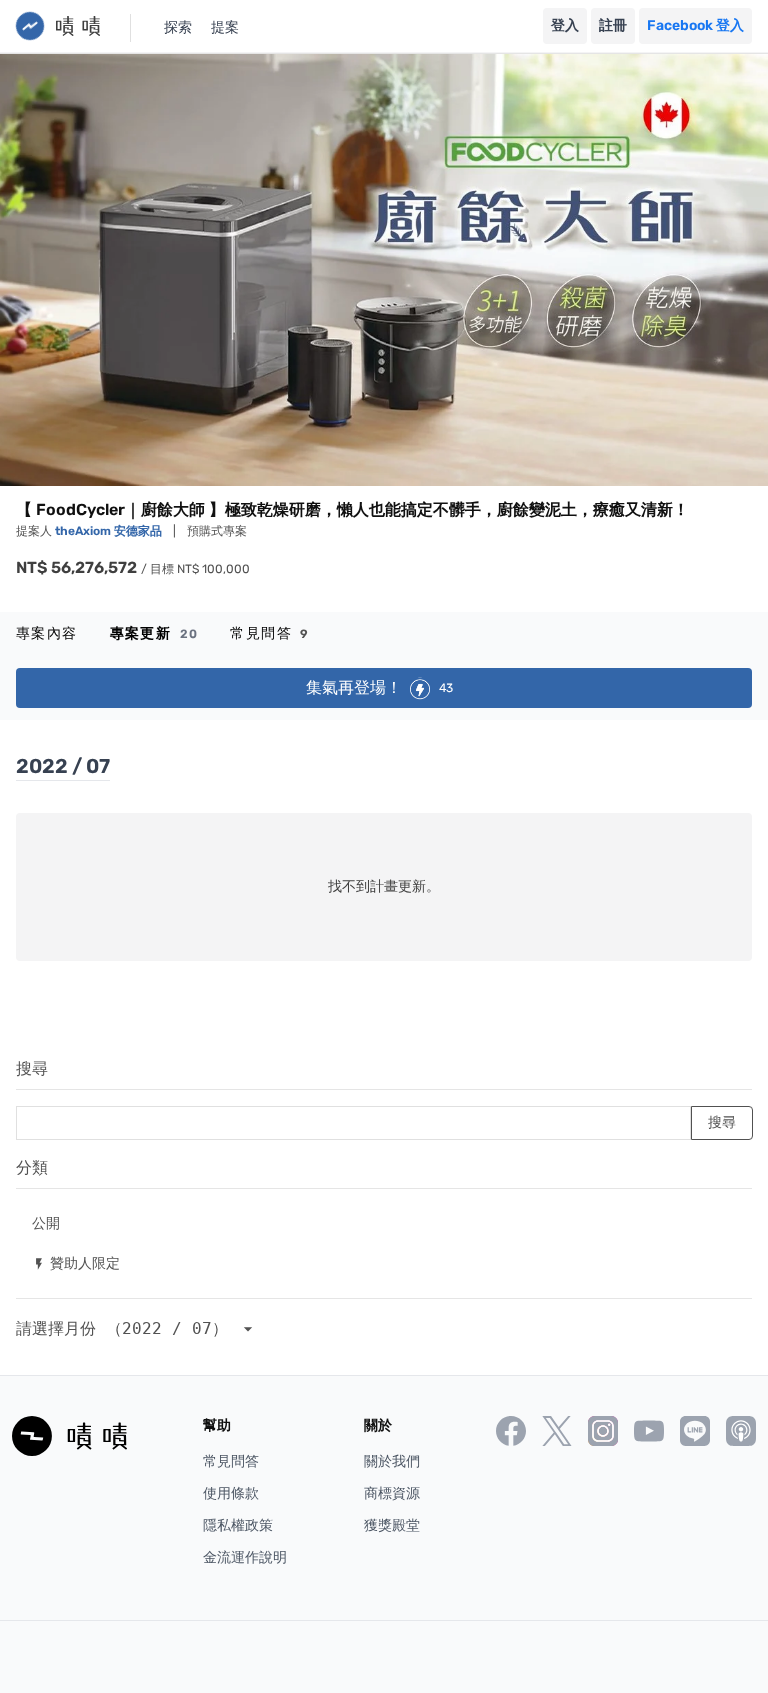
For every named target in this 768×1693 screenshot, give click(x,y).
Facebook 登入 (695, 25)
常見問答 (269, 633)
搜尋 (32, 1068)
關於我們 (392, 1461)
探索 (178, 27)
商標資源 (392, 1493)
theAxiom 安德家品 (110, 531)
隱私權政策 (238, 1525)
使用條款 (231, 1493)
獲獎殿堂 (392, 1525)
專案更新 (154, 633)
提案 (225, 27)
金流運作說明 (245, 1557)
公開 (46, 1222)
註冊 (613, 25)
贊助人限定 (76, 1262)
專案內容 (47, 633)
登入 (565, 25)
